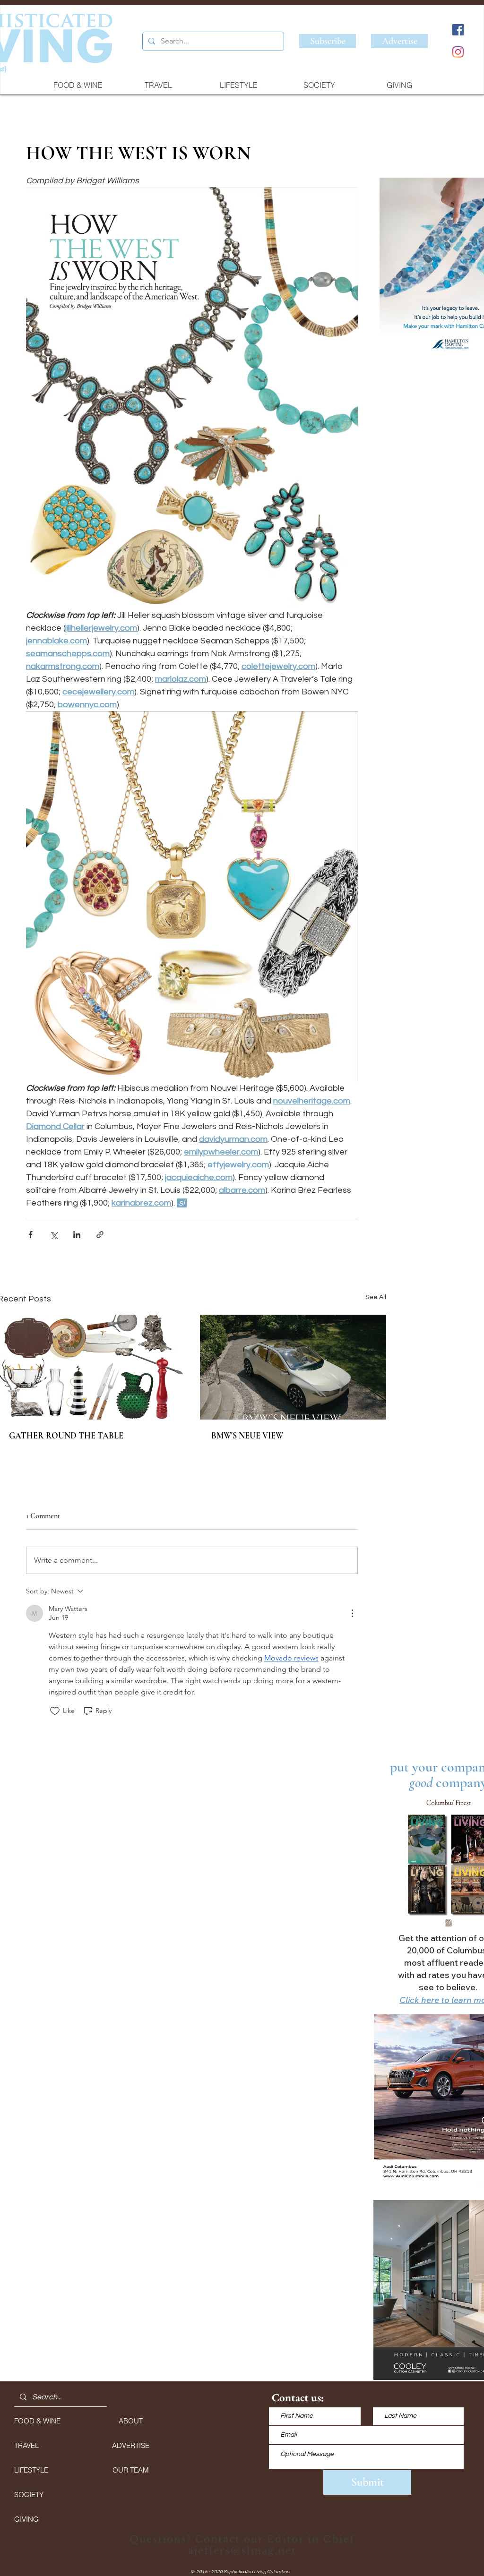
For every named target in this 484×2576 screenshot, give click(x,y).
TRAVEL (26, 2445)
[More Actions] (352, 1613)
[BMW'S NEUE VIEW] (293, 1367)
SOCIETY (29, 2495)
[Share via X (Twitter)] (54, 1235)
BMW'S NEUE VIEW (247, 1436)
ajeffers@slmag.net (242, 2550)
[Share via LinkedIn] (77, 1235)
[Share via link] (100, 1235)
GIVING (26, 2519)
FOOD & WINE (37, 2421)
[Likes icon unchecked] (55, 1711)
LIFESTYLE (31, 2470)
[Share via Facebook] (30, 1235)
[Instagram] (458, 52)
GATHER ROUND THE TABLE (66, 1436)
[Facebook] (458, 30)
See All (376, 1297)
